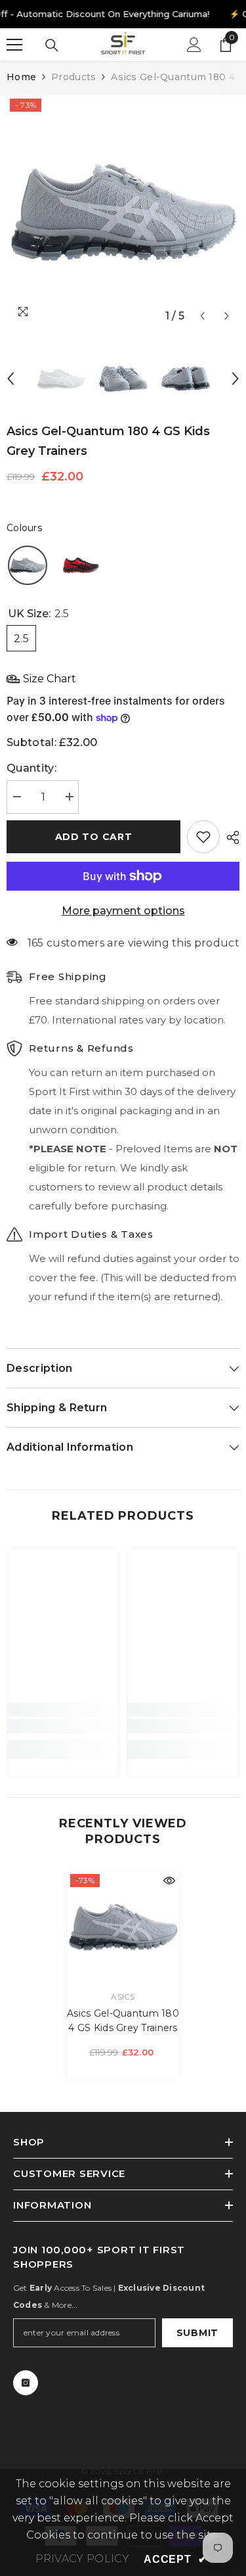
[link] (63, 1726)
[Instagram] (26, 2383)
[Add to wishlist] (203, 837)
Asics (123, 1997)
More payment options (123, 911)
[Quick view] (169, 1881)
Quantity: (31, 768)
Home (21, 77)
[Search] (52, 45)
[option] (123, 212)
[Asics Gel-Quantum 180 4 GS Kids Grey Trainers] (123, 1927)
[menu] (14, 45)
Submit (197, 2333)
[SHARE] (230, 837)
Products (73, 77)
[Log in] (194, 45)
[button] (202, 316)
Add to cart (94, 837)
